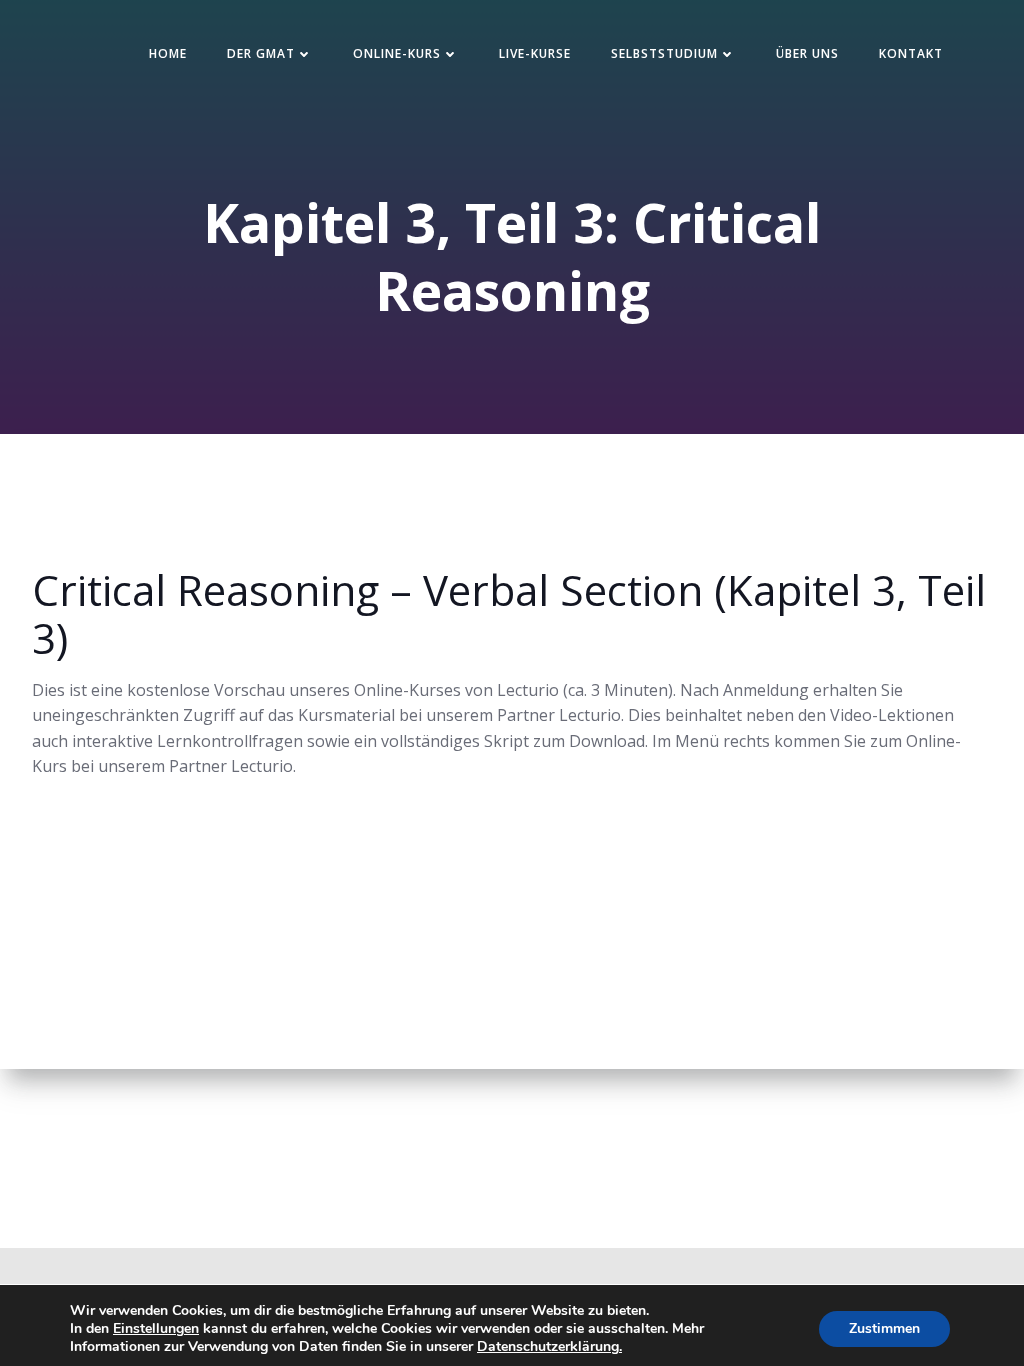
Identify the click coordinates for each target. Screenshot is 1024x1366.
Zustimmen (884, 1328)
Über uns (807, 53)
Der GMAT (261, 53)
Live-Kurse (535, 53)
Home (168, 53)
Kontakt (911, 53)
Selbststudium (664, 53)
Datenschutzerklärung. (549, 1346)
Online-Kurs (397, 53)
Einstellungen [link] (156, 1328)
